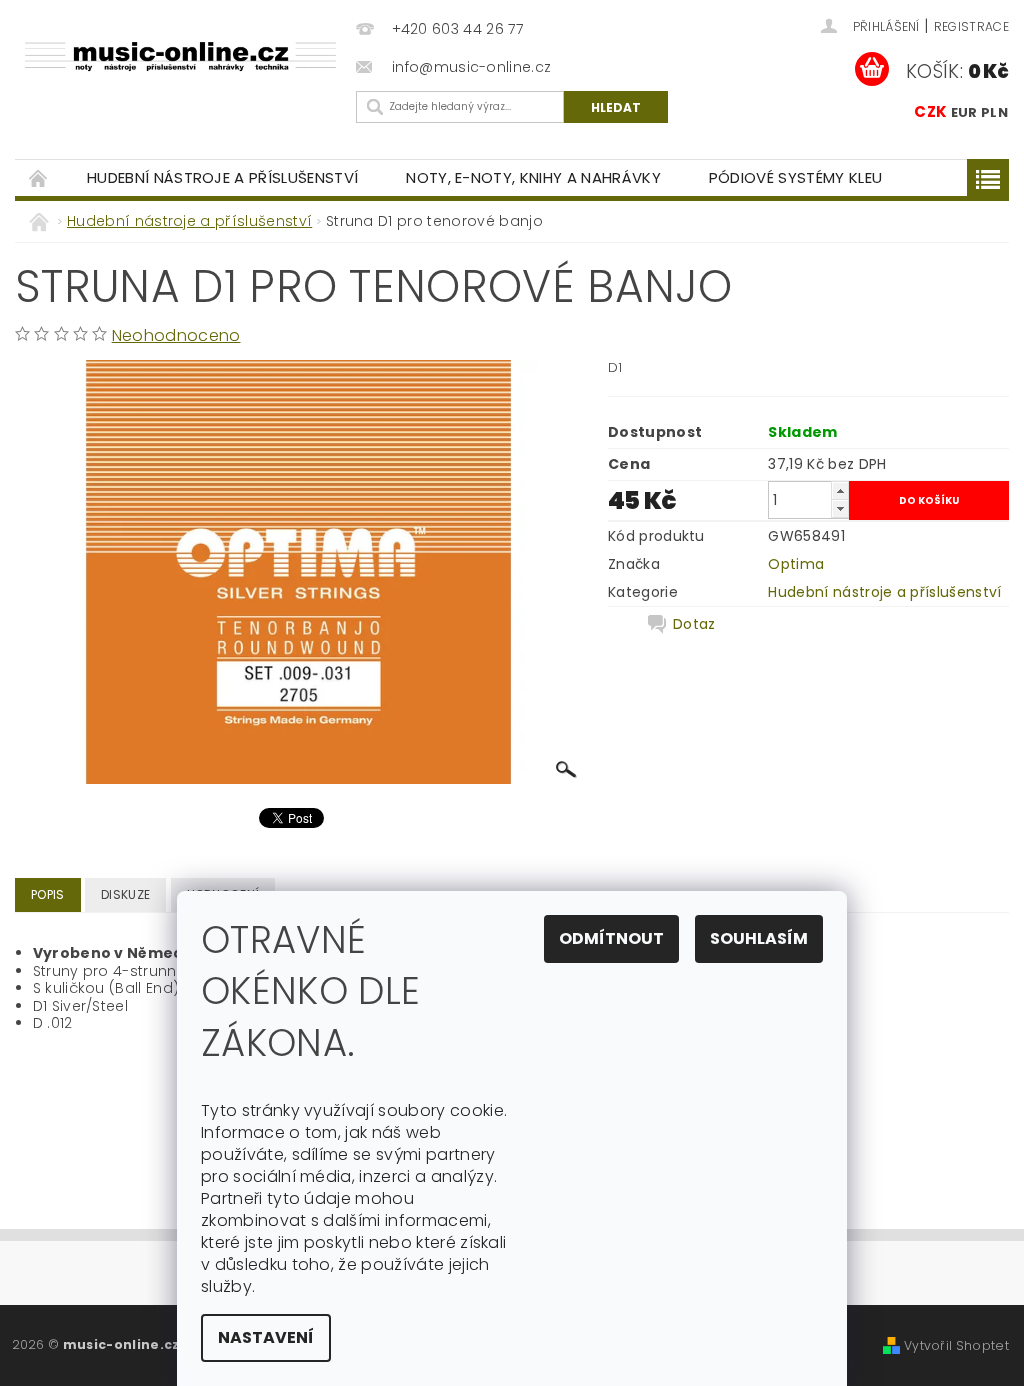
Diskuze (125, 894)
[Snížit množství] (840, 508)
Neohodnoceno (176, 335)
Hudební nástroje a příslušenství (222, 177)
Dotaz (694, 624)
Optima (796, 564)
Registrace (971, 26)
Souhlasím (759, 938)
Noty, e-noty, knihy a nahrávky (533, 177)
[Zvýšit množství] (840, 490)
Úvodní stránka (39, 177)
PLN (994, 112)
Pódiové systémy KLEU (795, 177)
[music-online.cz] (180, 56)
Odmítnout (611, 938)
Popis (48, 894)
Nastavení (266, 1337)
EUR (964, 112)
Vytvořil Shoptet (956, 1345)
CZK (930, 111)
